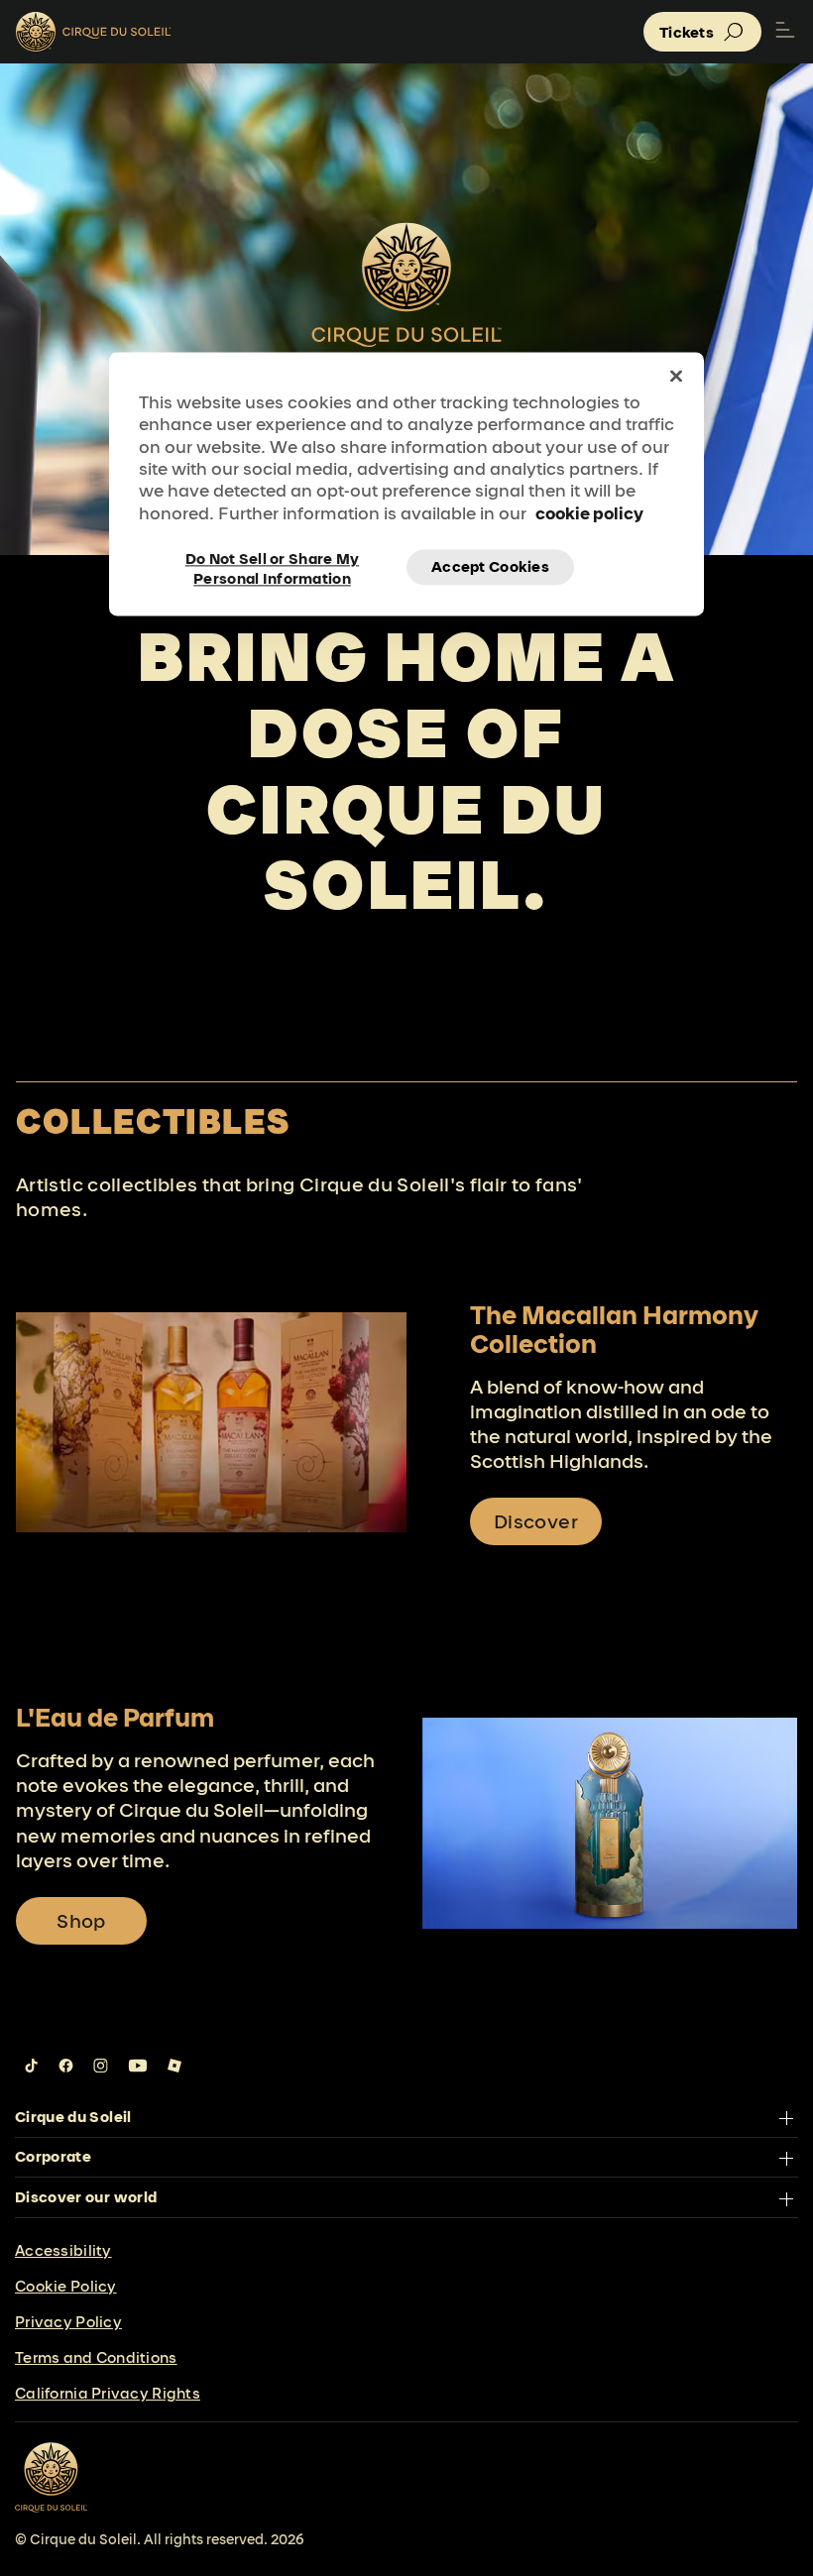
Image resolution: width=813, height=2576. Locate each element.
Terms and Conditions (96, 2357)
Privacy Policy (68, 2322)
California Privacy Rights (108, 2393)
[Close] (676, 376)
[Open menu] (785, 32)
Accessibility (63, 2250)
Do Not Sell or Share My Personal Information (272, 568)
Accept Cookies (490, 567)
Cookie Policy (66, 2286)
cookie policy (589, 513)
